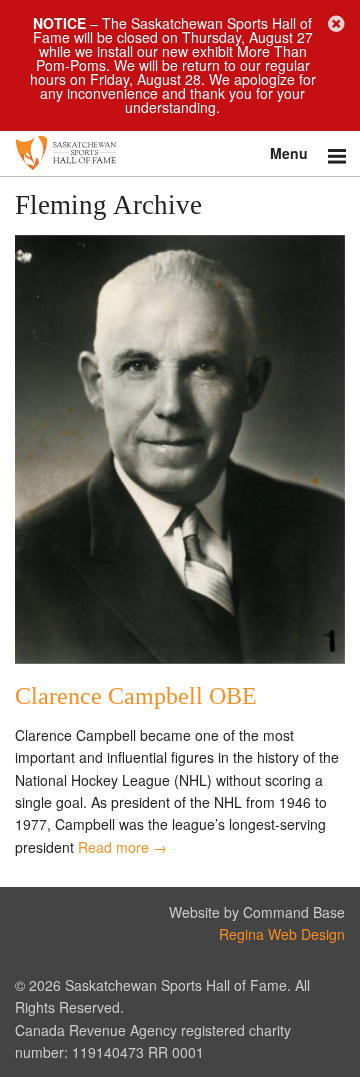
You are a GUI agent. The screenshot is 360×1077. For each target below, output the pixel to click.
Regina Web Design (282, 934)
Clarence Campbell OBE (136, 696)
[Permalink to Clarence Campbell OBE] (180, 658)
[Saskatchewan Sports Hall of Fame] (180, 153)
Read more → (122, 847)
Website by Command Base (257, 912)
